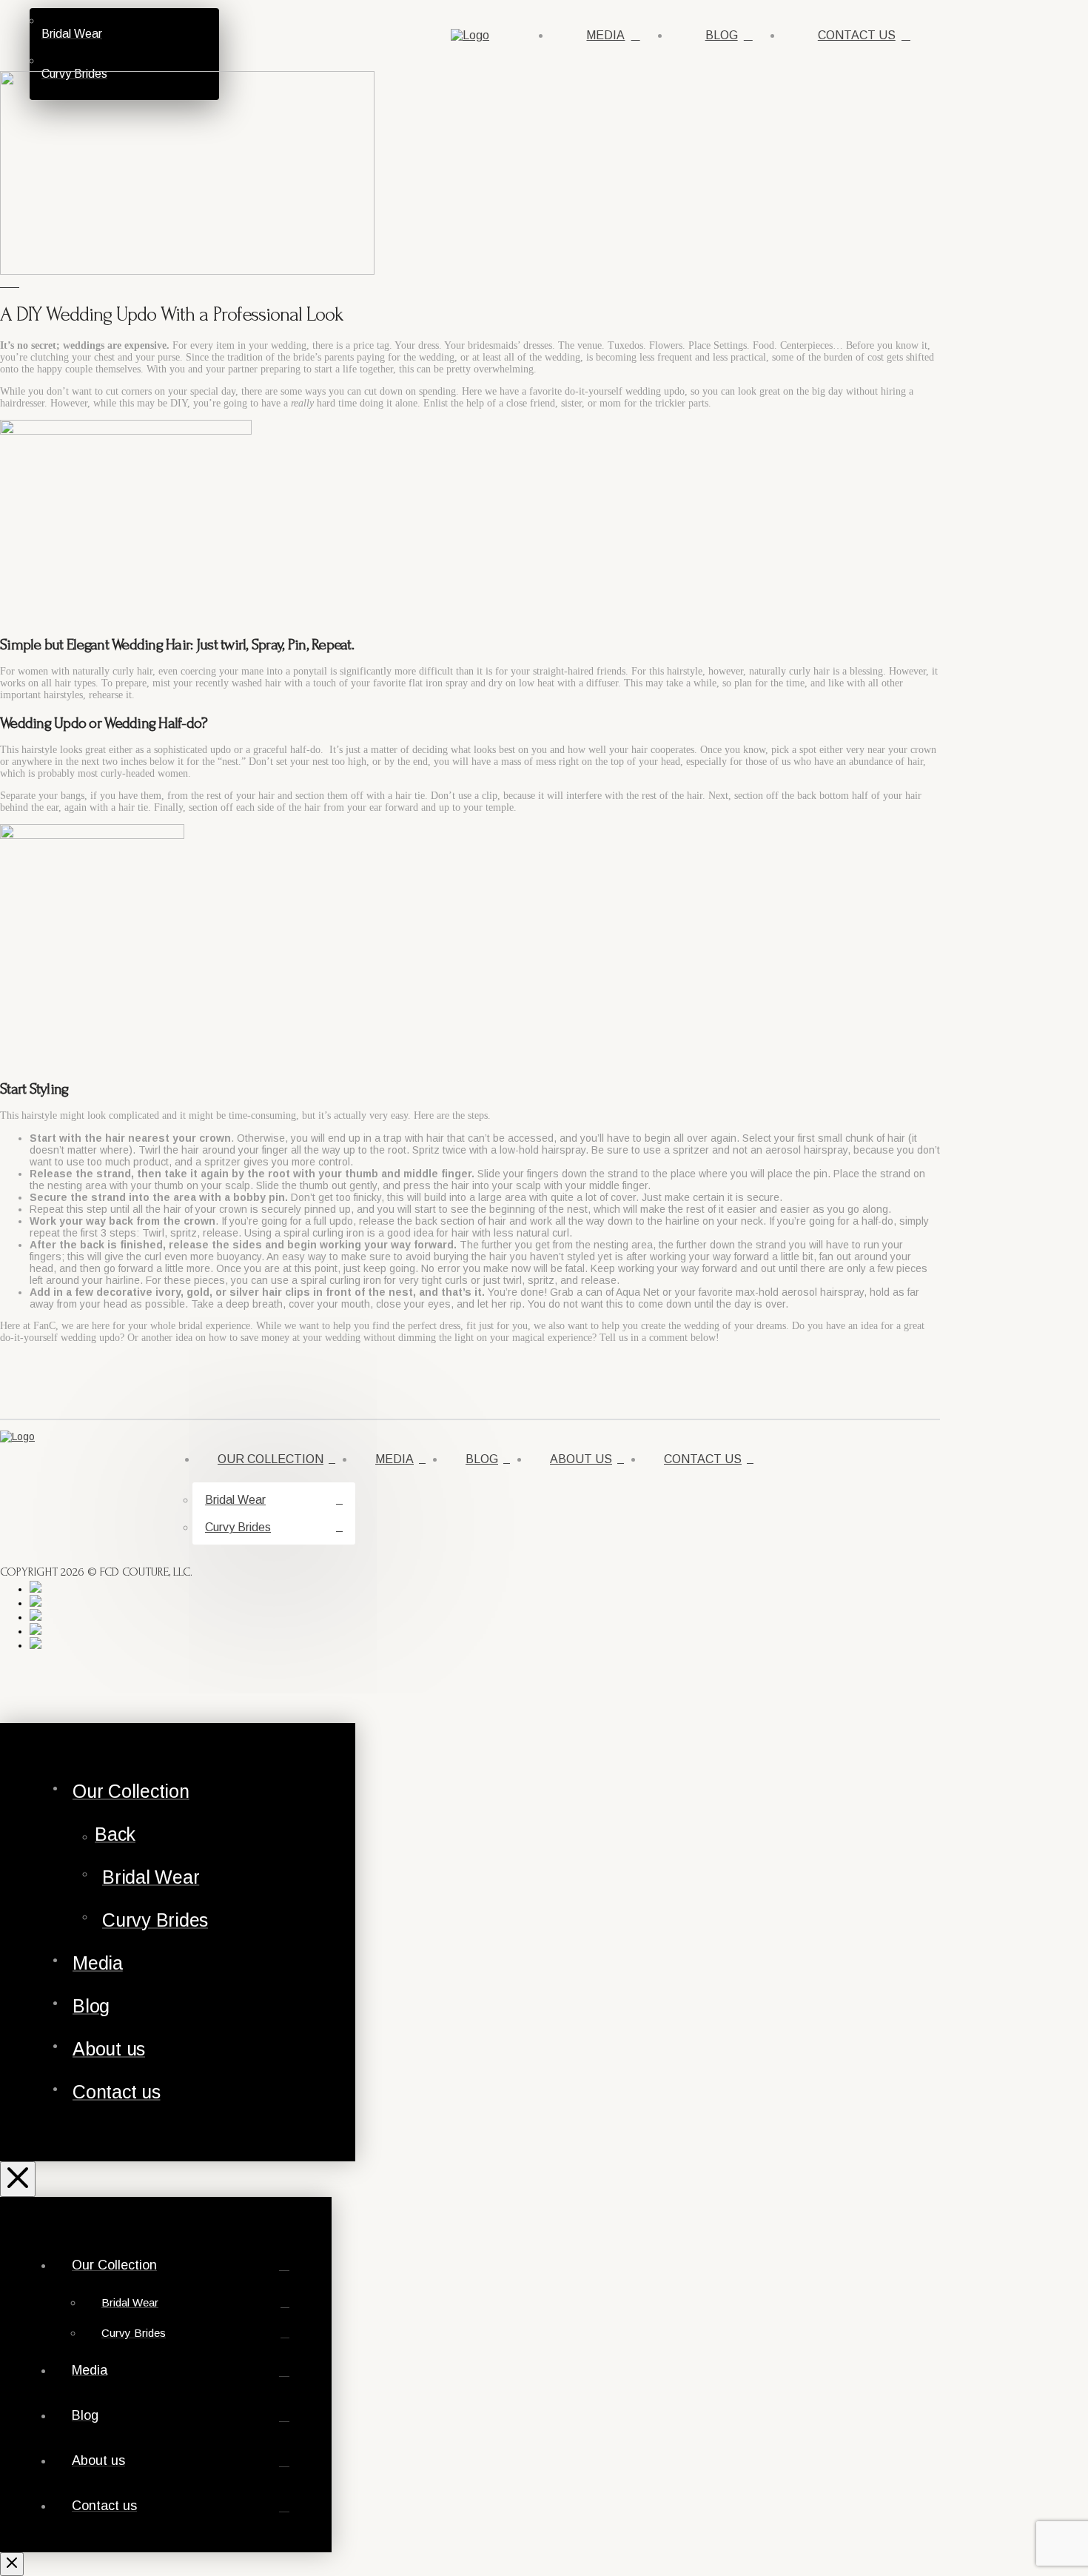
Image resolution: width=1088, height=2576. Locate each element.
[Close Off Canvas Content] (18, 2179)
